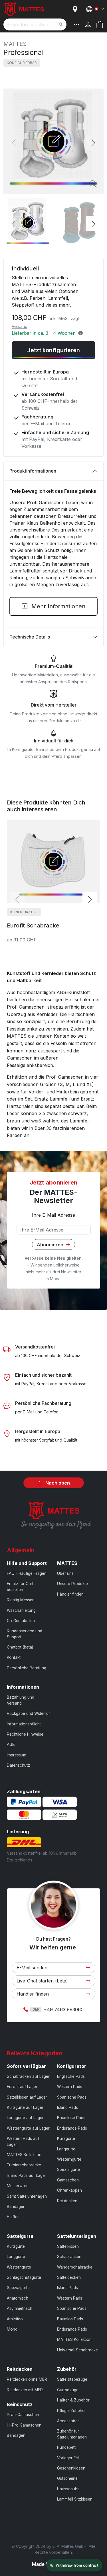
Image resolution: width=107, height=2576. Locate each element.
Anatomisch (18, 2298)
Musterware (18, 2186)
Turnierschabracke (24, 2165)
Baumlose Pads (71, 2118)
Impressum (17, 1755)
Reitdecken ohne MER (27, 2379)
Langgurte (66, 2149)
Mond (12, 2329)
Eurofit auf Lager (22, 2087)
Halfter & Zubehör (73, 2400)
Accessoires (68, 2421)
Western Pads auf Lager (23, 2141)
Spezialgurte (68, 2169)
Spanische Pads (72, 2097)
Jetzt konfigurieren (53, 350)
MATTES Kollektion (24, 2155)
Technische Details (30, 637)
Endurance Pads (72, 2128)
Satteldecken (69, 2277)
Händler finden (70, 1594)
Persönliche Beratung (27, 1668)
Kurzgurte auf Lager (25, 2107)
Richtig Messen (21, 1600)
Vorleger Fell (68, 2458)
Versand (20, 326)
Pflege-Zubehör (72, 2411)
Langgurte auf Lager (25, 2118)
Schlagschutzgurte (24, 2277)
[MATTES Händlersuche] (76, 9)
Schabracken (69, 2257)
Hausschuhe (68, 2489)
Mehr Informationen (57, 606)
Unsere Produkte (72, 1584)
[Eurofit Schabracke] (53, 861)
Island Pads (67, 2107)
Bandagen (16, 2206)
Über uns (65, 1573)
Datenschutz (18, 1765)
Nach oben (57, 1483)
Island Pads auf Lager (27, 2175)
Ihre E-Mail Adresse (53, 1215)
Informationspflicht (24, 1724)
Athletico (15, 2319)
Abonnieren (51, 1244)
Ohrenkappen (69, 2190)
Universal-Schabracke (77, 2350)
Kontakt (14, 1657)
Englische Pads (71, 2076)
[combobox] (35, 24)
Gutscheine (67, 2478)
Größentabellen (21, 1621)
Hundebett (66, 2447)
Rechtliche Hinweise (25, 1734)
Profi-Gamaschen (23, 2415)
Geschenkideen (71, 2468)
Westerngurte (69, 2159)
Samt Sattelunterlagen (27, 2196)
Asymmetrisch (20, 2308)
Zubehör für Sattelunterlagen (72, 2434)
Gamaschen (68, 2180)
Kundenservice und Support (25, 1634)
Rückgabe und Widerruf (28, 1713)
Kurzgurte (66, 2138)
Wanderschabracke (75, 2267)
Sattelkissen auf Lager (27, 2097)
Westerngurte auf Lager (28, 2128)
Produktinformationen (33, 471)
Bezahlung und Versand (21, 1700)
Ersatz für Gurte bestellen (21, 1586)
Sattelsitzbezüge (72, 2379)
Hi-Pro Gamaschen (24, 2425)
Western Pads (70, 2087)
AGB (11, 1744)
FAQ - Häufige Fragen (27, 1573)
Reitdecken (67, 2201)
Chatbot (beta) (20, 1647)
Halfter (13, 2217)
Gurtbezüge (68, 2390)
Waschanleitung (21, 1610)
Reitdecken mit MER (25, 2390)
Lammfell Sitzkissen (75, 2499)
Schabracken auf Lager (28, 2076)
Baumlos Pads (70, 2319)
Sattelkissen (68, 2246)
